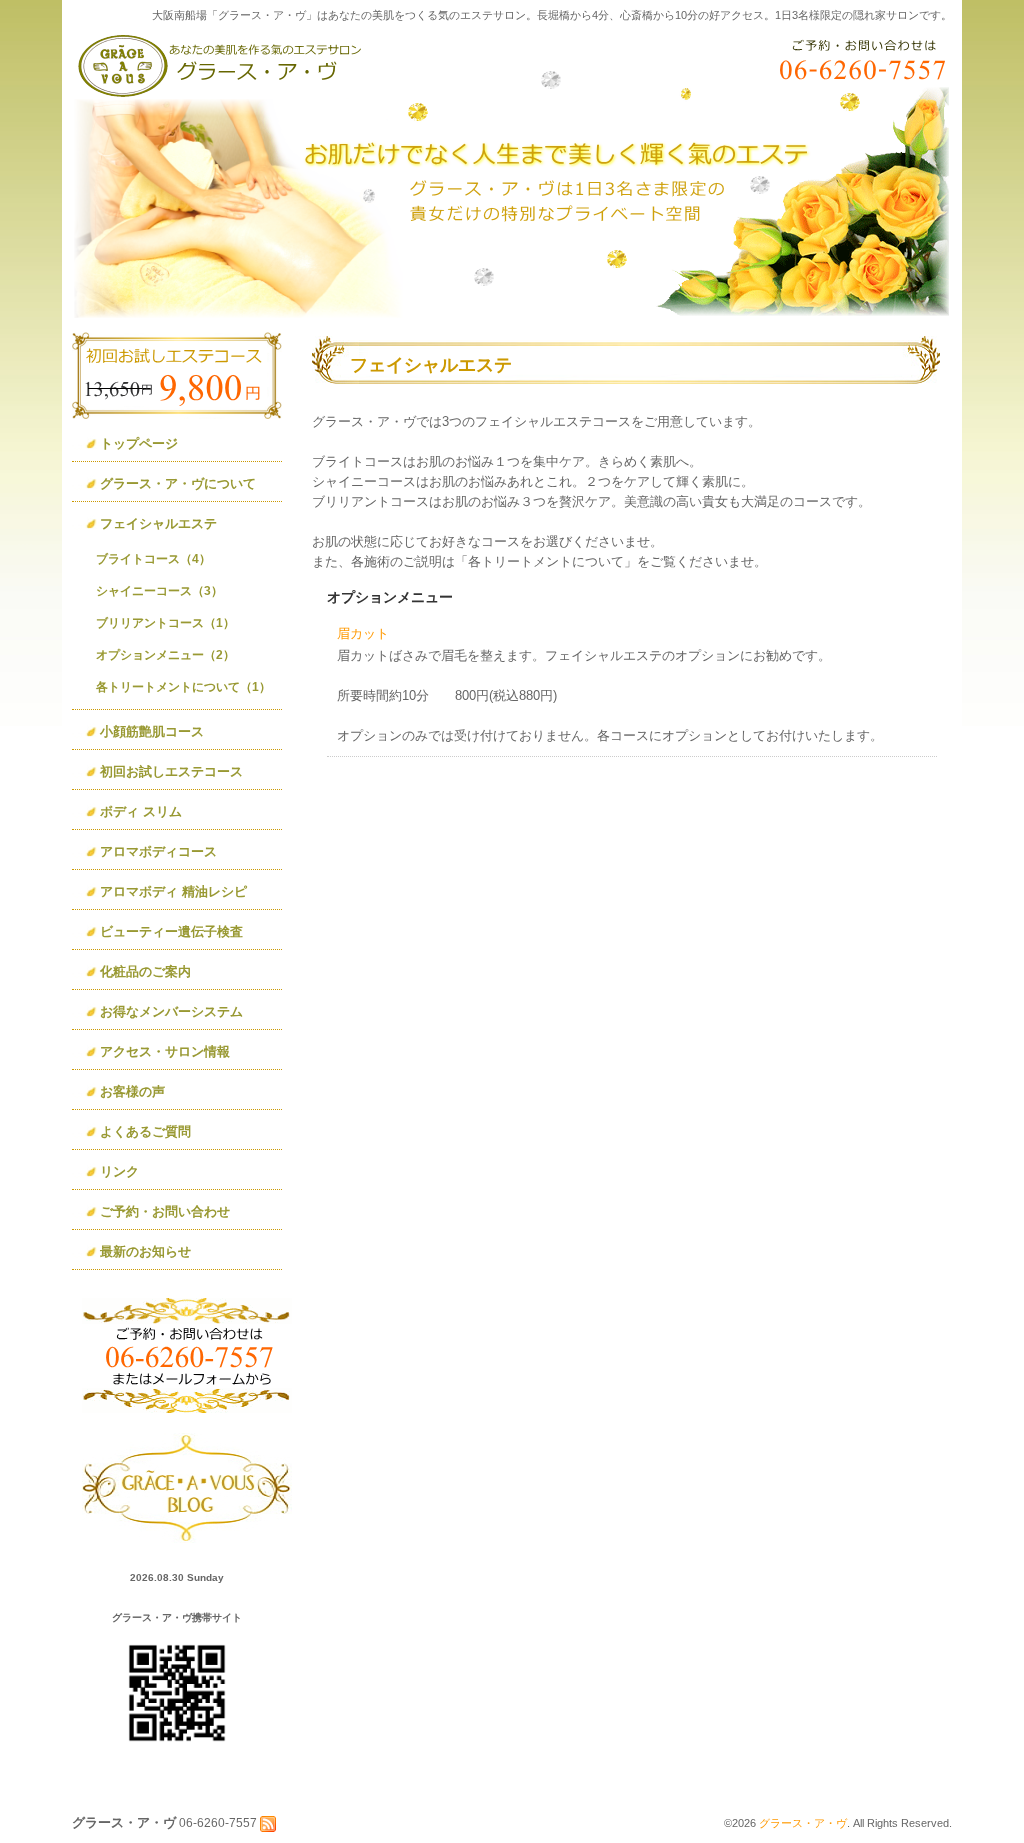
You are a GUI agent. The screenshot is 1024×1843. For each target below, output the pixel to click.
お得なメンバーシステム (171, 1011)
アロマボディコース (158, 851)
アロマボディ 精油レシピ (173, 891)
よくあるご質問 (145, 1131)
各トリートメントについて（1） (183, 687)
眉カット (363, 633)
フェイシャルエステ (158, 523)
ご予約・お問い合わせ (165, 1211)
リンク (119, 1171)
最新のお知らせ (145, 1251)
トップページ (139, 443)
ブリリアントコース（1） (165, 623)
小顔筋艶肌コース (152, 731)
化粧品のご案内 (145, 971)
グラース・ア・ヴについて (178, 483)
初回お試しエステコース (171, 771)
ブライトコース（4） (153, 559)
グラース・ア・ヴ (803, 1823)
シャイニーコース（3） (159, 591)
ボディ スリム (141, 811)
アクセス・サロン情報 (165, 1051)
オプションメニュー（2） (165, 655)
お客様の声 (132, 1091)
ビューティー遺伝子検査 (171, 931)
